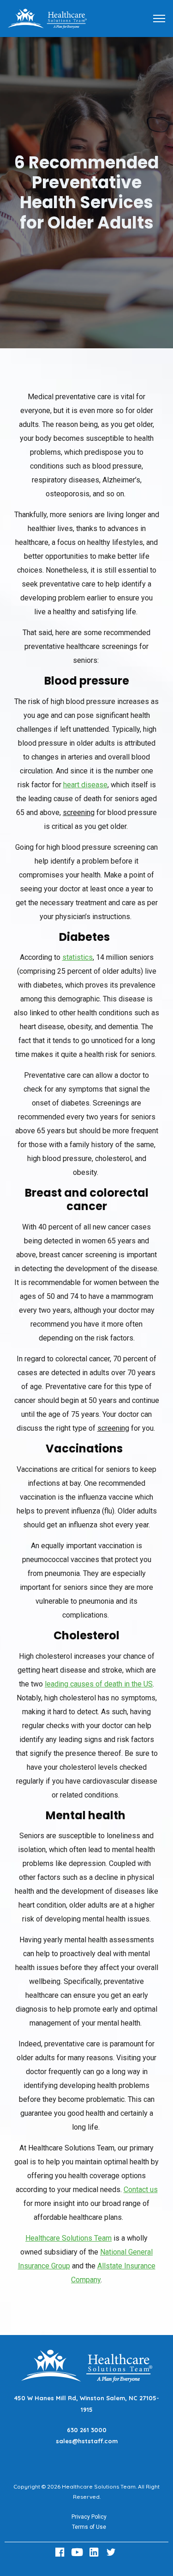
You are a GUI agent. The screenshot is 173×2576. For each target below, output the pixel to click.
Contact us (141, 2190)
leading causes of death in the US (99, 1684)
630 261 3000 (87, 2430)
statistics (78, 957)
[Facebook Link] (61, 2552)
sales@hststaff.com (87, 2441)
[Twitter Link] (112, 2552)
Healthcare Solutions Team (69, 2238)
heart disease (85, 785)
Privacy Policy (89, 2517)
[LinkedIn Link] (95, 2552)
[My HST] (47, 18)
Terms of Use (89, 2527)
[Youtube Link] (78, 2552)
